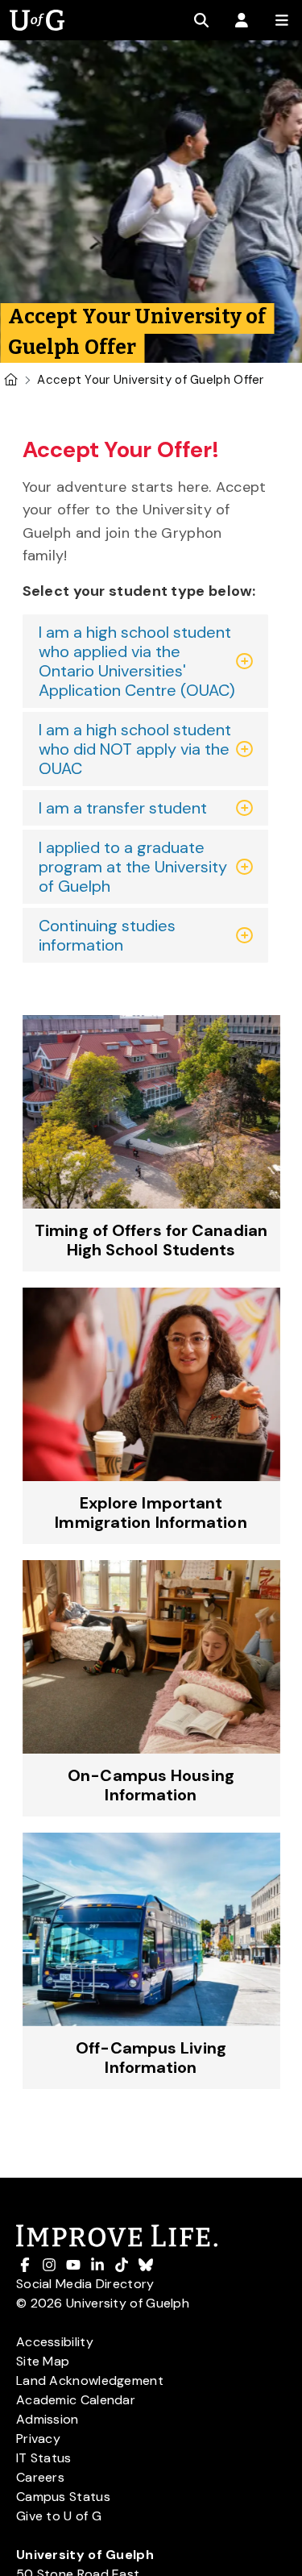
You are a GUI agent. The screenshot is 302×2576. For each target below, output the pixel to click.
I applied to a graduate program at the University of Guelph (133, 867)
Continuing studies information (107, 935)
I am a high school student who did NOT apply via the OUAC (135, 749)
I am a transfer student (123, 808)
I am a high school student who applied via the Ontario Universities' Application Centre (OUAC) (137, 661)
